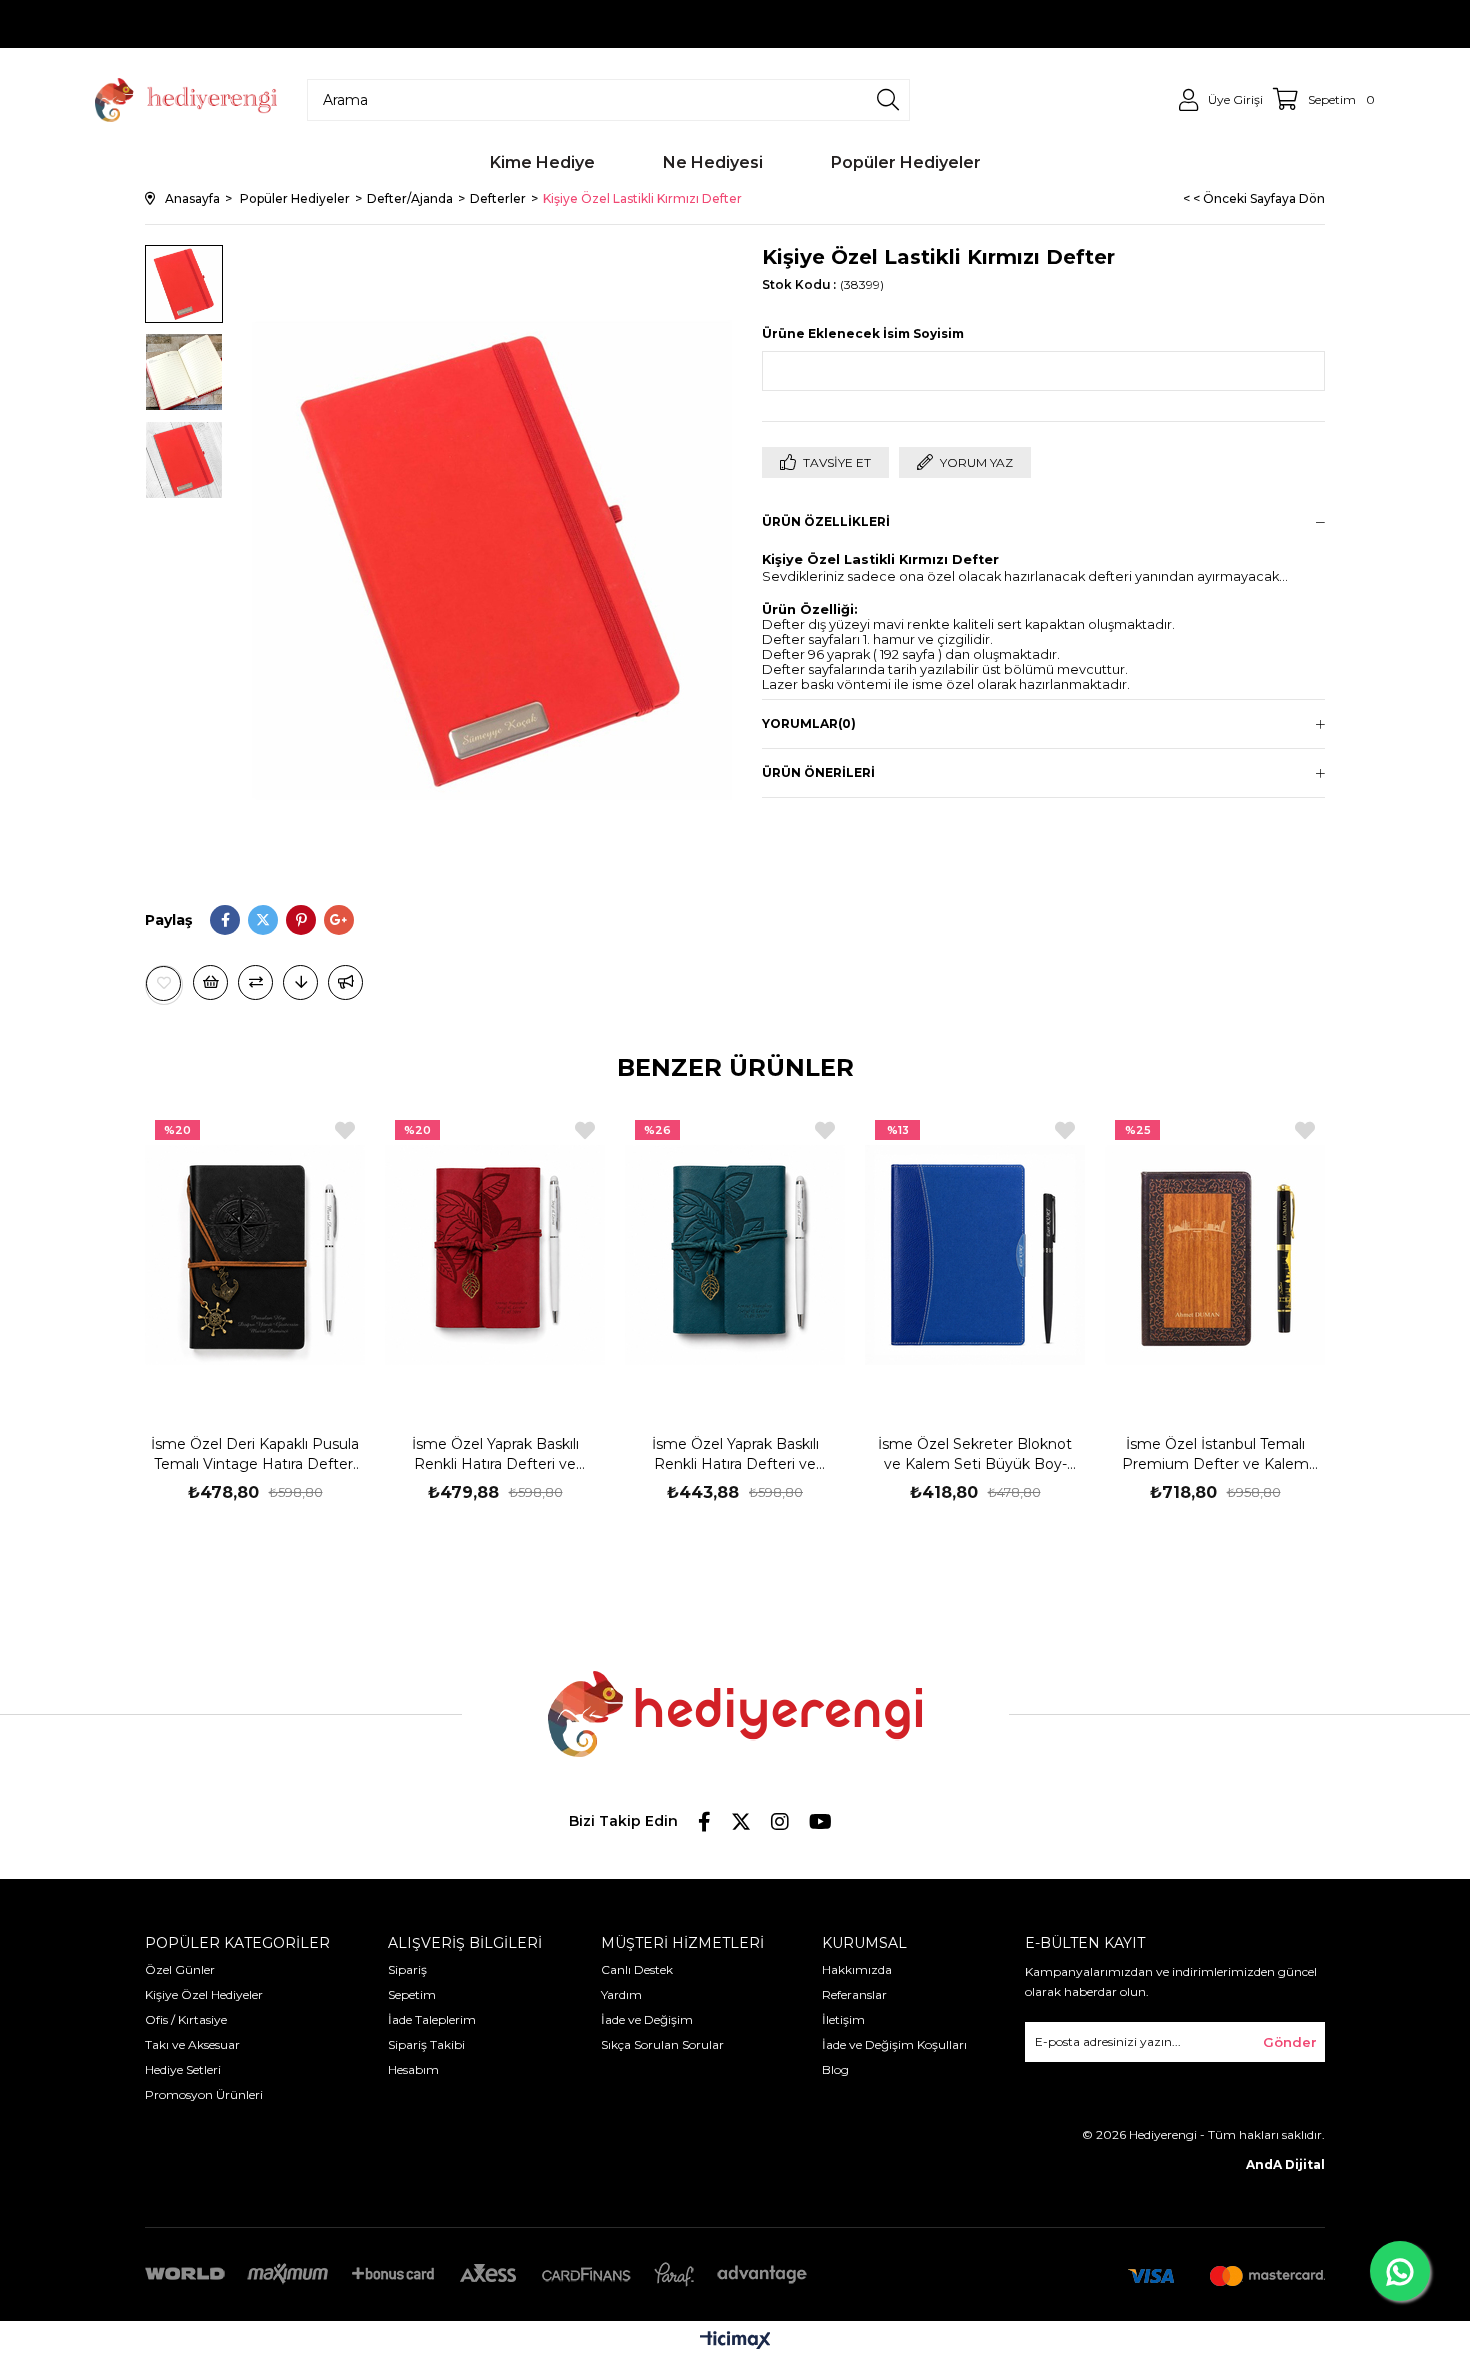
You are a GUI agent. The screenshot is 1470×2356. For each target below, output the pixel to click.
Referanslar (854, 1994)
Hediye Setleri (183, 2069)
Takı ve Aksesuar (192, 2044)
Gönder (1290, 2042)
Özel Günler (180, 1969)
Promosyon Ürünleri (204, 2094)
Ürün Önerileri (818, 772)
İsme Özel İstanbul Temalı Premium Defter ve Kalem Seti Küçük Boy (1215, 1454)
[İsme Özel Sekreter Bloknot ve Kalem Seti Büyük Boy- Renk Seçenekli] (975, 1254)
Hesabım (413, 2069)
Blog (835, 2069)
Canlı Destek (637, 1969)
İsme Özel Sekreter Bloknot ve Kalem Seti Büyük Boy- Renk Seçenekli (975, 1454)
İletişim (843, 2019)
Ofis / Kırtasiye (186, 2019)
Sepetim (412, 1994)
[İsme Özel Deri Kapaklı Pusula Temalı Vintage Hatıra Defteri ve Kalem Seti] (255, 1254)
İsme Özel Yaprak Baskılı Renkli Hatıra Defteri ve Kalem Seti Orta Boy (735, 1454)
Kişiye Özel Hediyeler (204, 1994)
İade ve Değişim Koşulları (894, 2044)
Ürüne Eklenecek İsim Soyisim (863, 333)
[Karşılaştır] (255, 982)
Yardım (621, 1994)
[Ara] (888, 100)
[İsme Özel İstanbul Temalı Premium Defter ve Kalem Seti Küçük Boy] (1215, 1254)
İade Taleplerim (432, 2019)
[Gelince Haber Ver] (345, 982)
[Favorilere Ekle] (164, 983)
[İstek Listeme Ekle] (210, 982)
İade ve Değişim (647, 2019)
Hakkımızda (857, 1969)
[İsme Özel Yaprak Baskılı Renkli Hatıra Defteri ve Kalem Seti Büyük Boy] (495, 1254)
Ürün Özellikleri (826, 521)
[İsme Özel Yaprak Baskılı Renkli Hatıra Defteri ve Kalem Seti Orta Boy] (735, 1254)
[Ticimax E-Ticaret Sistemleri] (735, 2341)
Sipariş (407, 1969)
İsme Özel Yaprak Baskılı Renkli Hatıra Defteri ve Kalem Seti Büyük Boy (495, 1454)
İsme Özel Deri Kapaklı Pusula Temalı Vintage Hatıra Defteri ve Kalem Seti (255, 1454)
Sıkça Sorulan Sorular (662, 2044)
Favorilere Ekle (345, 1130)
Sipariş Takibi (426, 2044)
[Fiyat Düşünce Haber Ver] (300, 982)
